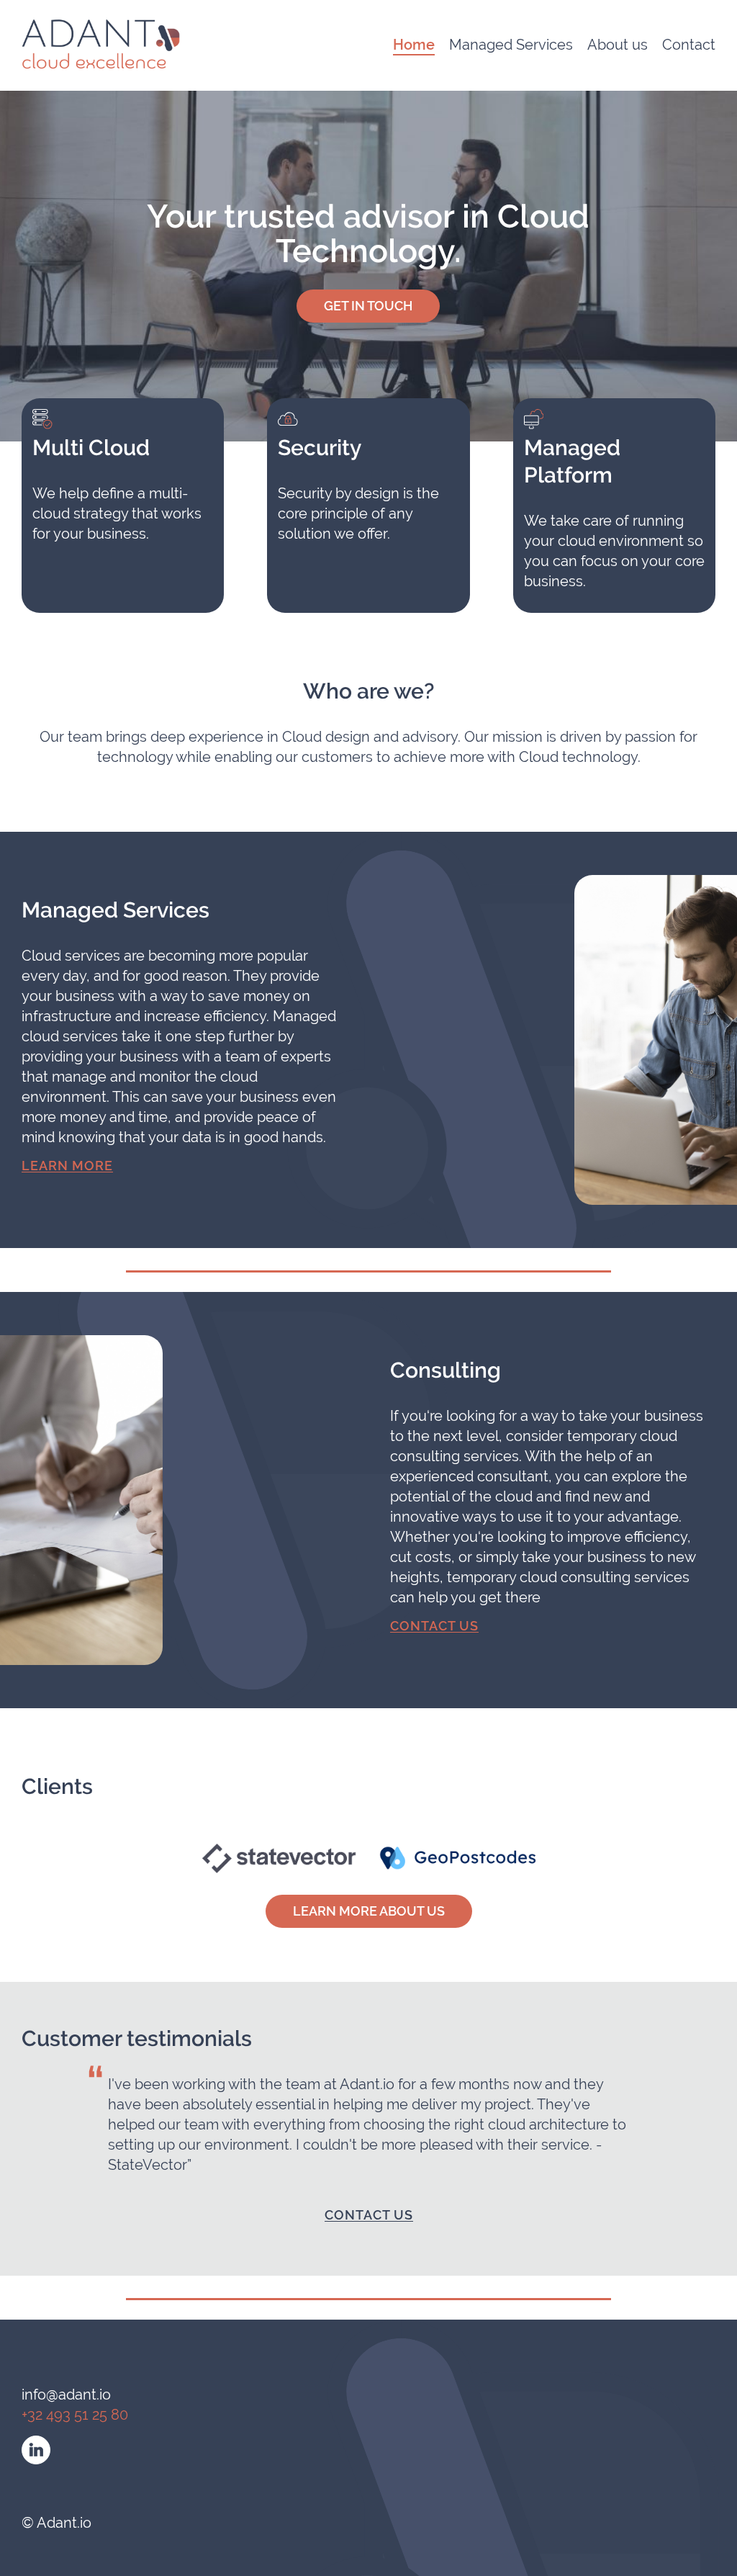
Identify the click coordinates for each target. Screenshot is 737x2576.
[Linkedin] (36, 2450)
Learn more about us (369, 1911)
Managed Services (511, 44)
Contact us (434, 1625)
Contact (689, 44)
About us (618, 44)
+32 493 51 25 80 (75, 2414)
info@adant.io (66, 2394)
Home (414, 45)
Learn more (67, 1165)
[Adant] (101, 43)
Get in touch (368, 306)
